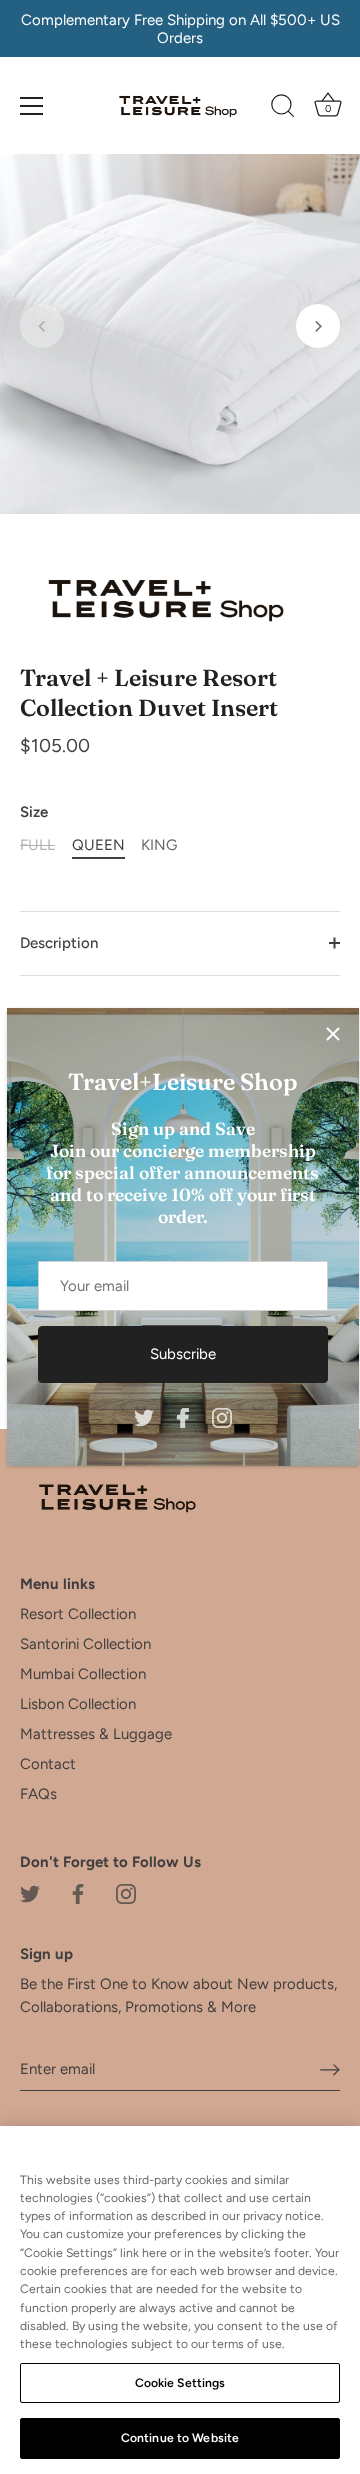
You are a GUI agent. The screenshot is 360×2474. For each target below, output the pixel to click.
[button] (42, 326)
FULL (37, 845)
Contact (48, 1764)
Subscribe (183, 1354)
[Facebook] (183, 1416)
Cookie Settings (180, 2382)
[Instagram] (222, 1416)
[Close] (333, 1034)
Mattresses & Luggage (96, 1734)
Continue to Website (180, 2437)
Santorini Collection (85, 1644)
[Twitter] (144, 1416)
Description (59, 943)
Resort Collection (78, 1614)
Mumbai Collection (83, 1674)
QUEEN (98, 845)
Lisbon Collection (78, 1704)
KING (159, 845)
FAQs (38, 1794)
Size (34, 812)
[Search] (283, 109)
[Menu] (32, 106)
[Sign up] (330, 2070)
